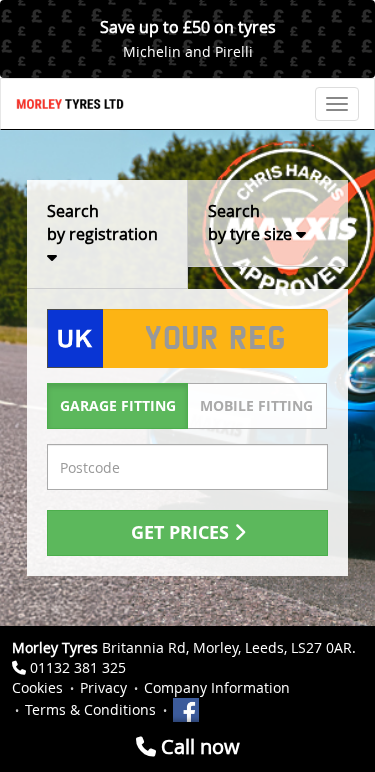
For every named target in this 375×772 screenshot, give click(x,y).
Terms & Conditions (90, 709)
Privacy (103, 687)
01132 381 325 (78, 667)
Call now (198, 746)
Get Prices (182, 532)
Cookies (37, 687)
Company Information (217, 687)
